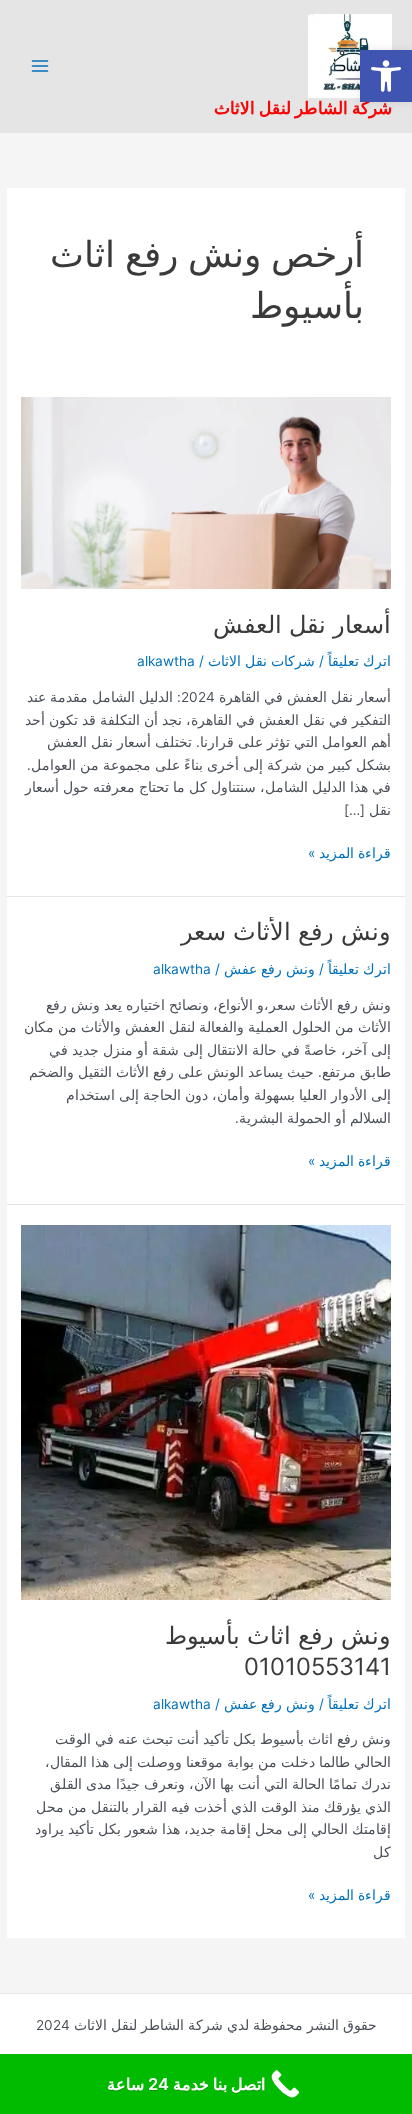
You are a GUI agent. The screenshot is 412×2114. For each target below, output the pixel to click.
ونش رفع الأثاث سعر (286, 931)
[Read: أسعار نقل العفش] (206, 492)
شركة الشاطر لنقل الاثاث (303, 107)
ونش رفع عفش (269, 969)
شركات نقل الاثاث (261, 661)
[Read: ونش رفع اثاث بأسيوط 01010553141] (206, 1412)
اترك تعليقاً (359, 661)
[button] (386, 76)
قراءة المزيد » (349, 851)
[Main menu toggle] (40, 66)
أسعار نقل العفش (302, 624)
